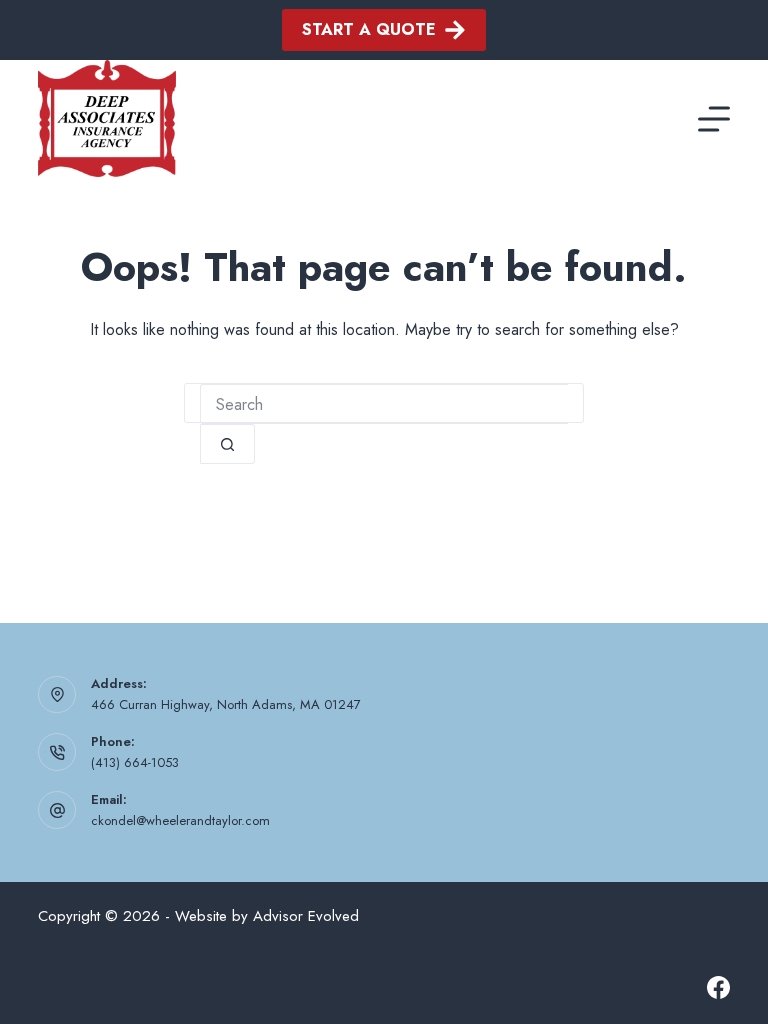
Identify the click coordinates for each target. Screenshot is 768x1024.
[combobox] (384, 404)
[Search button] (227, 444)
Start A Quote (369, 29)
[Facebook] (718, 987)
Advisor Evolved (306, 916)
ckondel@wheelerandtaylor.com (180, 820)
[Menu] (714, 119)
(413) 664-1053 (135, 762)
